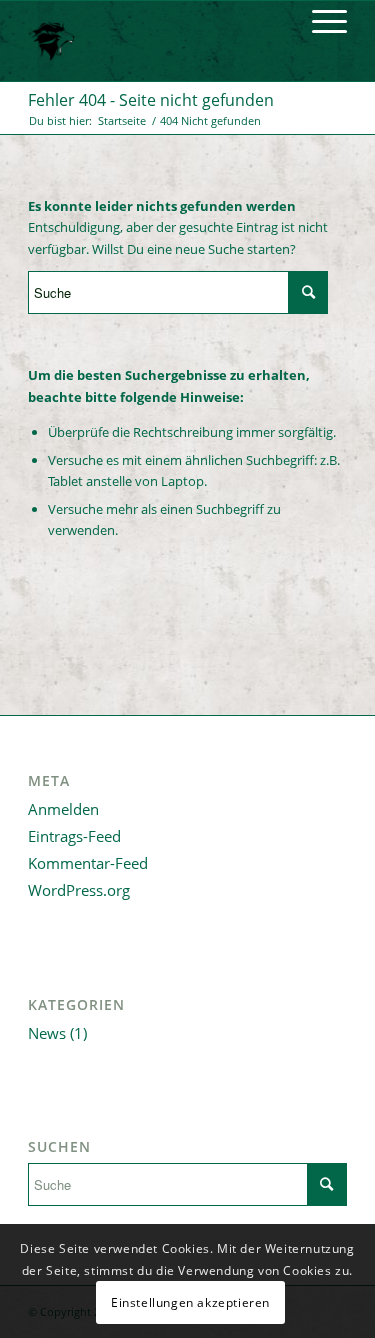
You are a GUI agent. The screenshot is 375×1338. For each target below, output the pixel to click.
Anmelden (63, 809)
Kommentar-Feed (88, 863)
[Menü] (319, 21)
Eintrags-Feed (74, 836)
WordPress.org (79, 890)
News (47, 1033)
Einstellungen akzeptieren (190, 1302)
